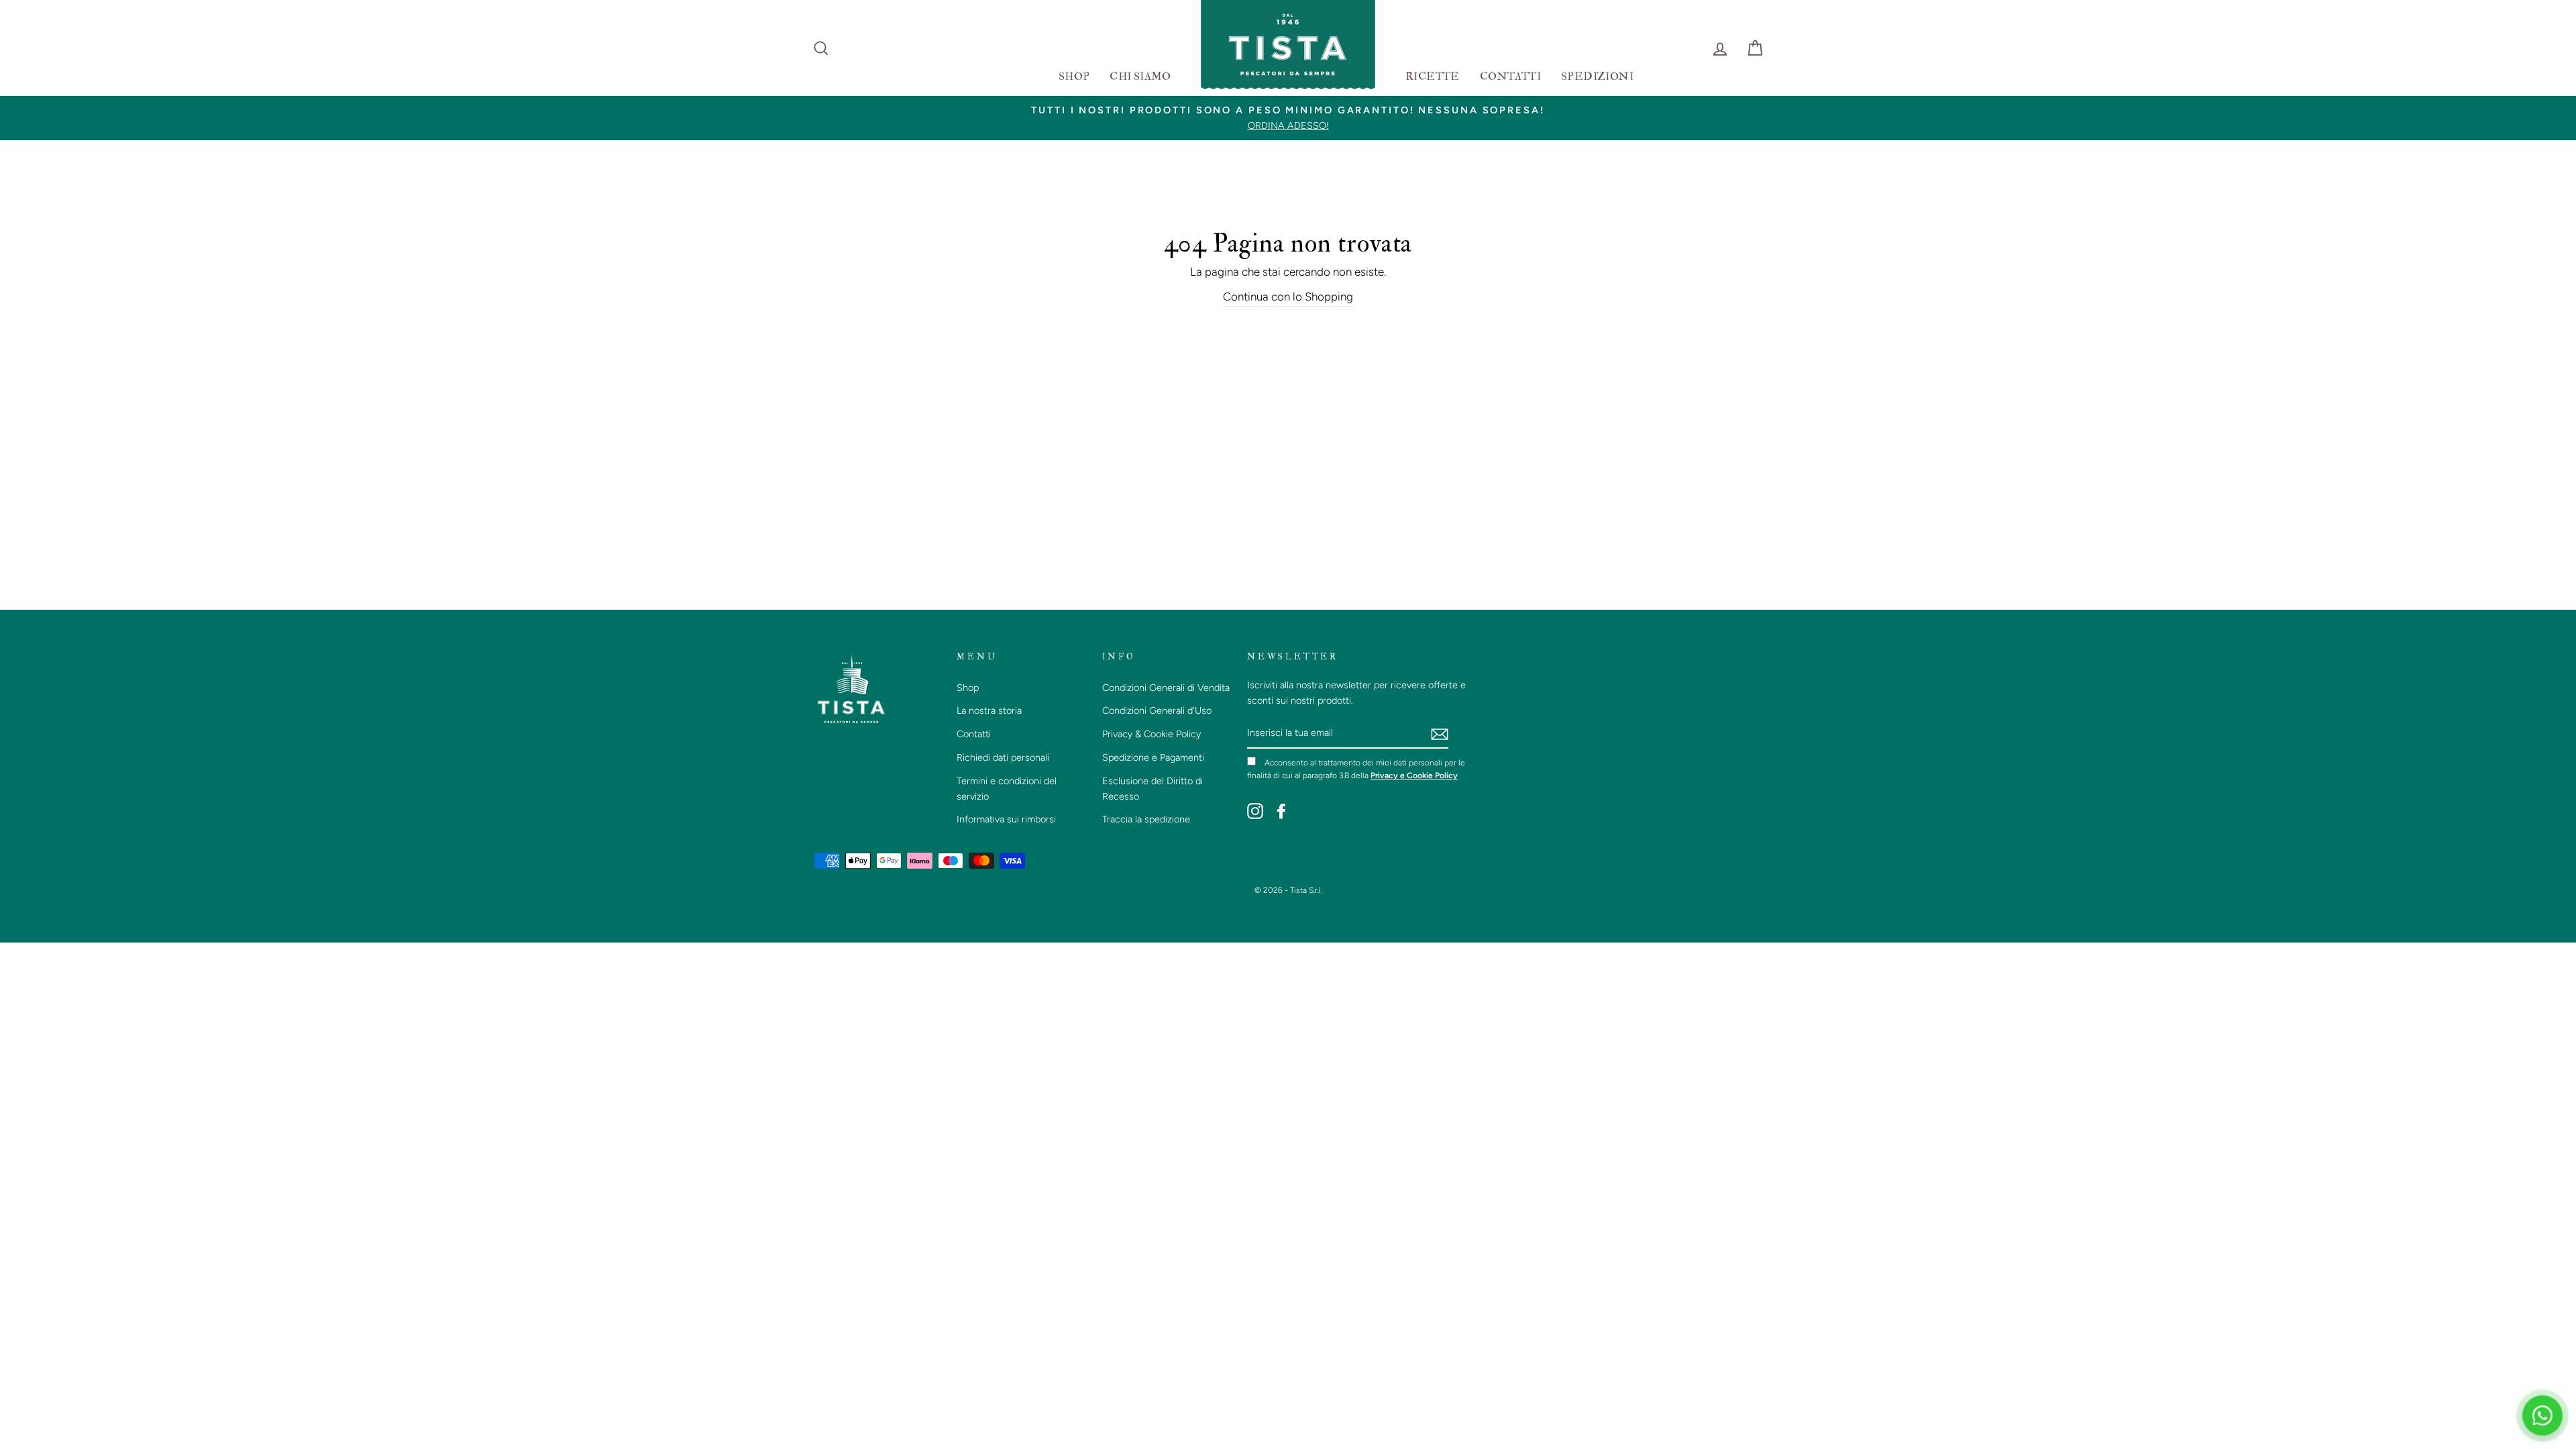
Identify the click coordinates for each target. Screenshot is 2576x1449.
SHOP (1074, 76)
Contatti (974, 734)
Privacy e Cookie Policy (1414, 775)
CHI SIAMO (1140, 76)
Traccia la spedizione (1146, 819)
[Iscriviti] (1440, 734)
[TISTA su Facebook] (1281, 810)
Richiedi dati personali (1003, 757)
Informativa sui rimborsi (1006, 819)
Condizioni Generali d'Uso (1157, 710)
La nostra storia (989, 710)
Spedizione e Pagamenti (1153, 757)
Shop (968, 688)
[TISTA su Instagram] (1255, 810)
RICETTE (1433, 76)
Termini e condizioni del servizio (1007, 789)
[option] (1288, 118)
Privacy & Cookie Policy (1151, 734)
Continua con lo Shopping (1288, 297)
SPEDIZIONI (1597, 76)
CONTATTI (1510, 76)
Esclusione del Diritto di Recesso (1152, 789)
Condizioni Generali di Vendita (1166, 688)
